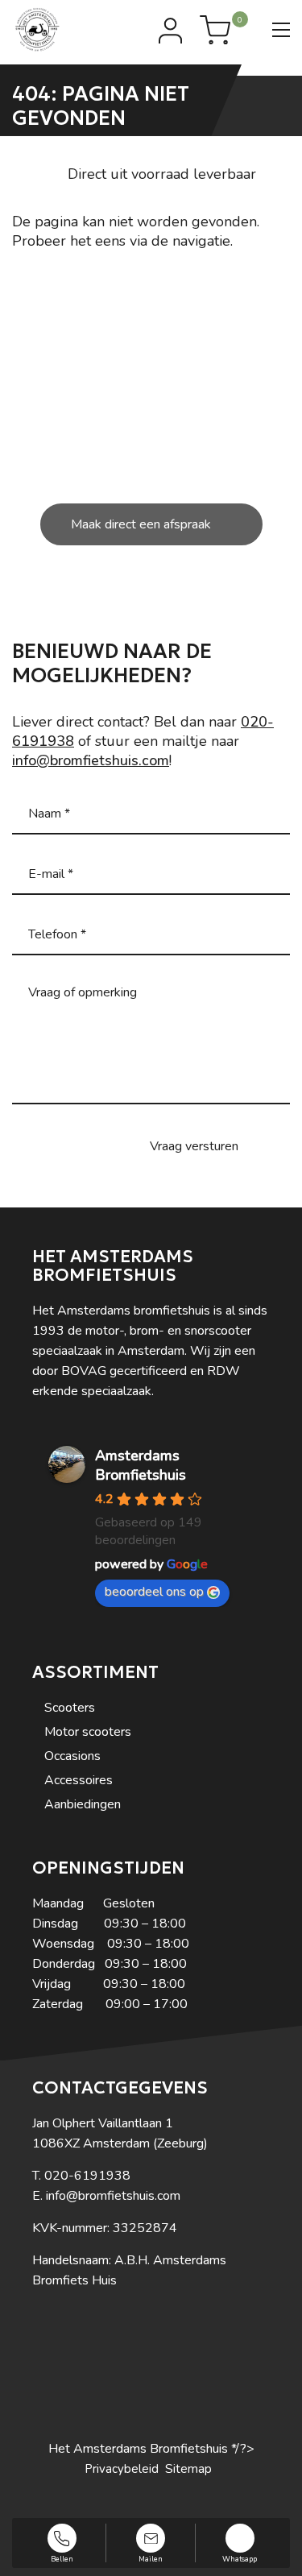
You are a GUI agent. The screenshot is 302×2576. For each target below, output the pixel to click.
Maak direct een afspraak (141, 524)
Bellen (62, 2558)
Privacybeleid (122, 2469)
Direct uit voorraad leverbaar (162, 174)
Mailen (151, 2558)
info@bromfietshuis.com (91, 760)
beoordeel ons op (154, 1592)
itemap (192, 2469)
